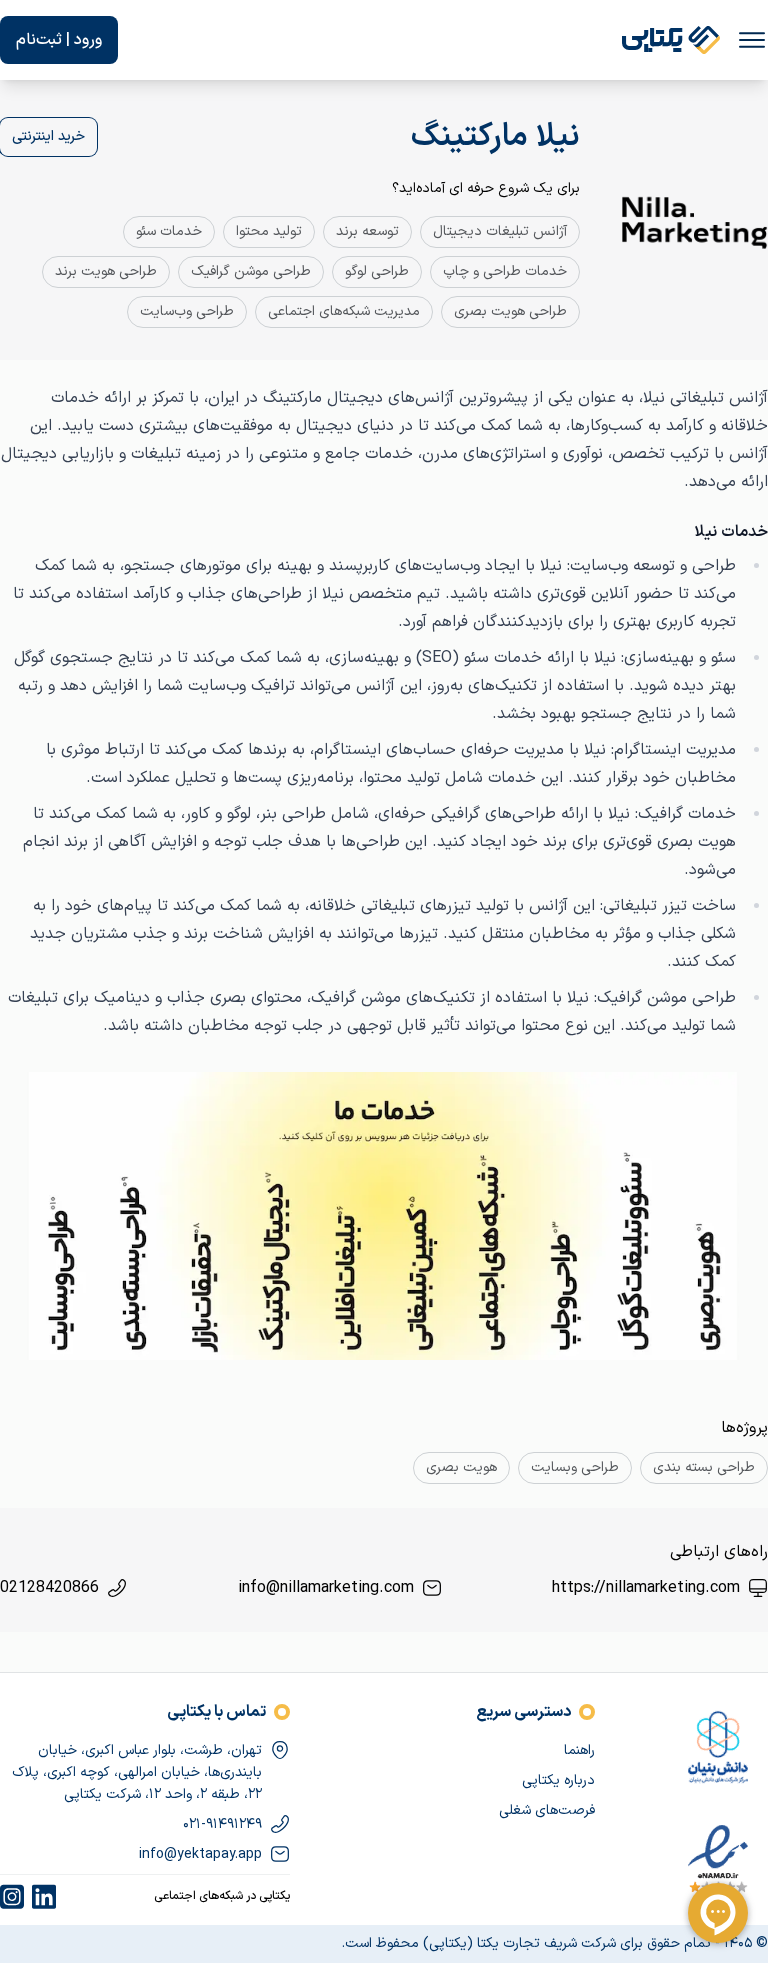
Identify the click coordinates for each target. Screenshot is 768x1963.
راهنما (579, 1750)
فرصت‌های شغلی (547, 1810)
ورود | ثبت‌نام (59, 40)
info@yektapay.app (200, 1854)
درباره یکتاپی (558, 1780)
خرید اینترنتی (48, 136)
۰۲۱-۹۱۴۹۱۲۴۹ (222, 1824)
